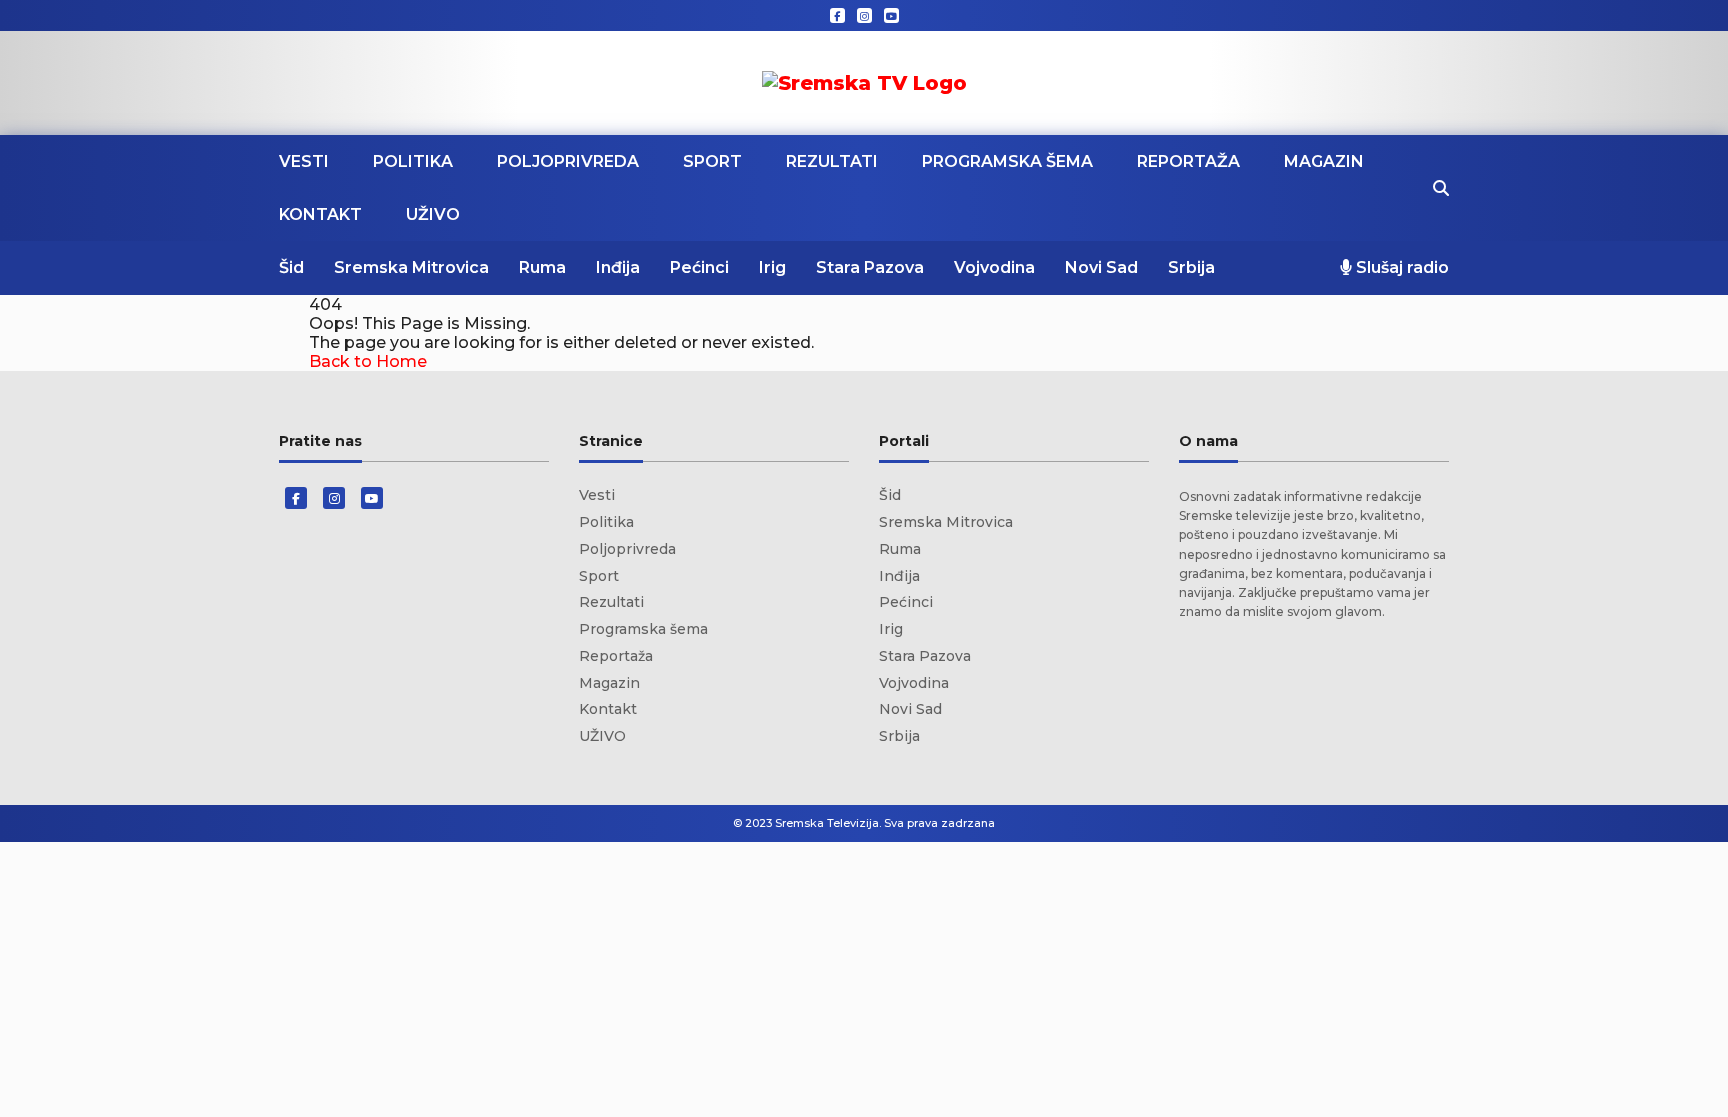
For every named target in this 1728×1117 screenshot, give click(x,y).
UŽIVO (433, 214)
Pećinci (699, 267)
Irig (772, 267)
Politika (413, 161)
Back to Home (368, 361)
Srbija (1191, 267)
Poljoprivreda (568, 161)
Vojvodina (994, 267)
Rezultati (832, 161)
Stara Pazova (870, 267)
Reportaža (1188, 161)
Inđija (618, 267)
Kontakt (320, 214)
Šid (291, 267)
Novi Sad (1101, 267)
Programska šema (1007, 161)
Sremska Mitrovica (411, 267)
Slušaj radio (1400, 267)
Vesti (304, 161)
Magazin (1324, 161)
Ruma (542, 267)
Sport (712, 161)
